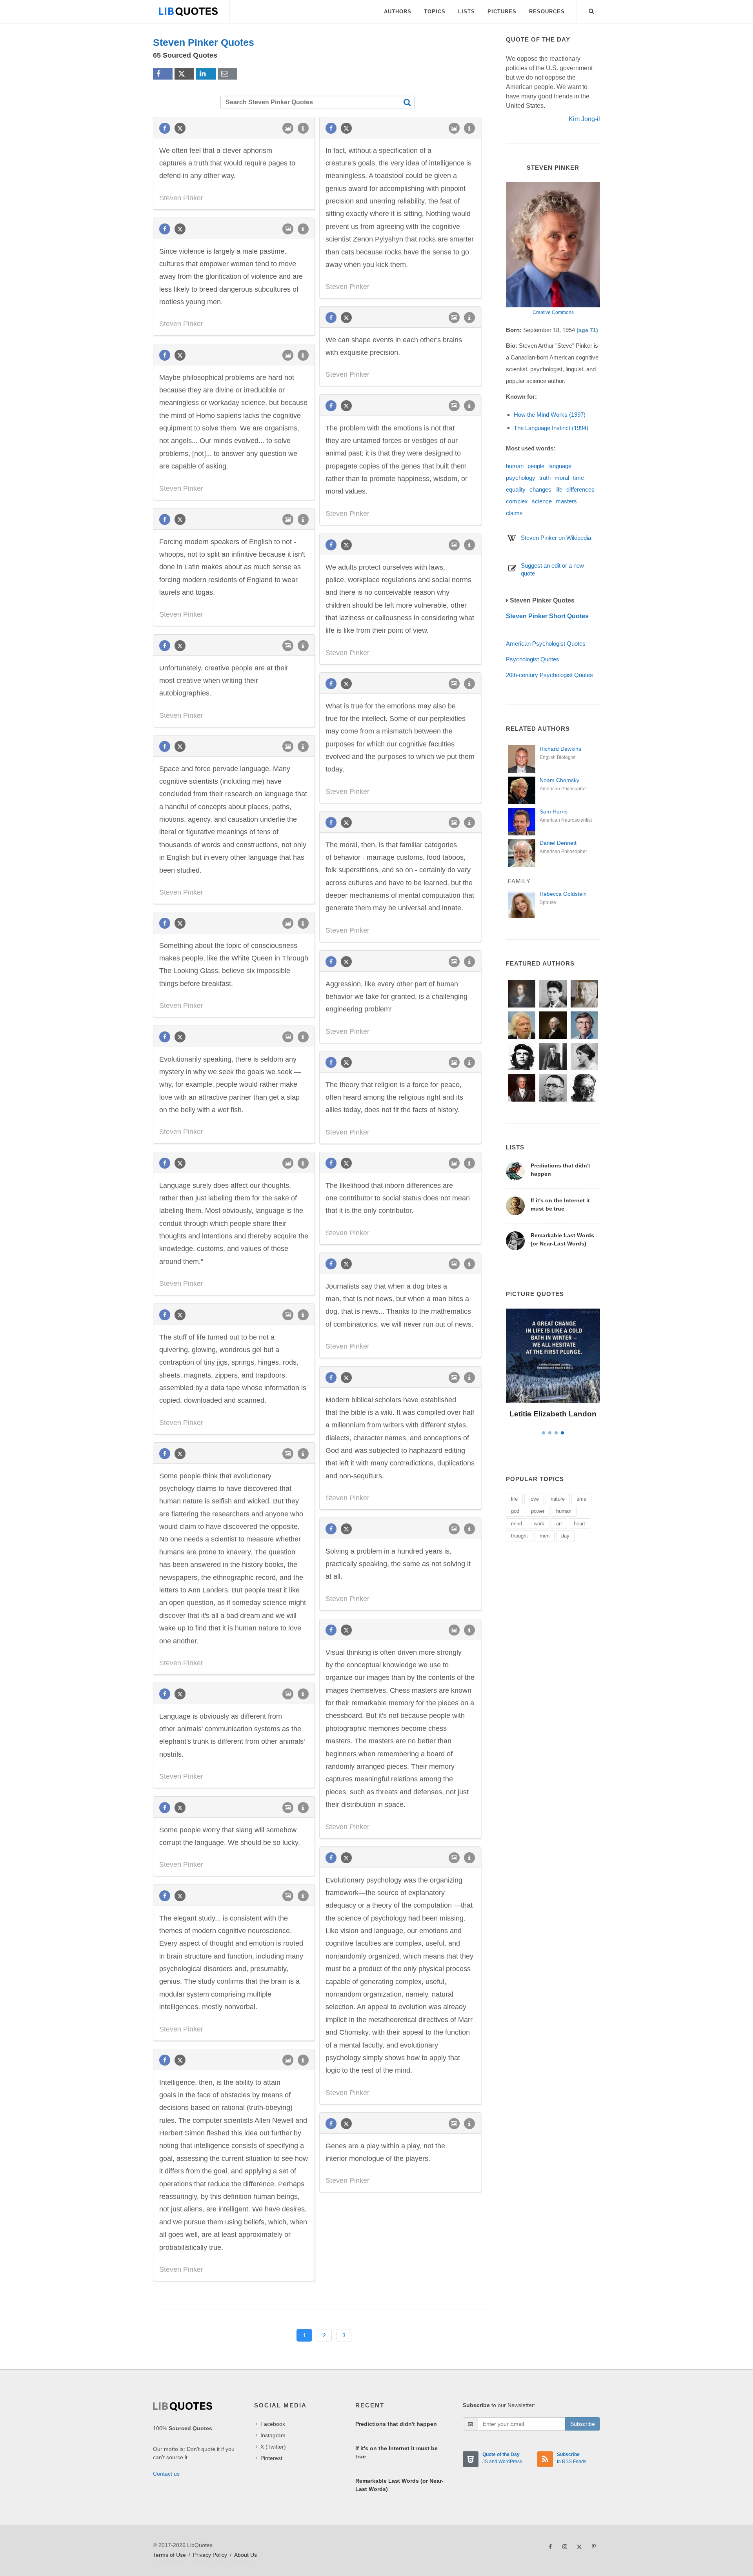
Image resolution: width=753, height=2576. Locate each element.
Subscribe (583, 2424)
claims (514, 513)
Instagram (273, 2435)
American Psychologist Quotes (546, 644)
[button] (591, 10)
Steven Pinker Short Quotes (547, 616)
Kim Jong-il (584, 119)
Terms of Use (169, 2555)
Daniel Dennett (558, 843)
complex (517, 501)
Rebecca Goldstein (563, 894)
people (536, 466)
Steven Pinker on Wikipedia (556, 538)
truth (545, 478)
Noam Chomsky (559, 780)
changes (540, 489)
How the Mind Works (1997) (550, 415)
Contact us (166, 2474)
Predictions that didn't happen (396, 2424)
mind (517, 1524)
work (539, 1524)
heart (579, 1524)
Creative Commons (553, 312)
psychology (521, 478)
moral (562, 478)
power (538, 1511)
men (545, 1536)
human (515, 466)
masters (566, 501)
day (565, 1536)
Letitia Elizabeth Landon (553, 1414)
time (578, 478)
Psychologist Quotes (533, 659)
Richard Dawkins (560, 749)
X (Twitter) (273, 2447)
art (559, 1524)
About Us (246, 2555)
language (560, 466)
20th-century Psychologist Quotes (549, 675)
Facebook (273, 2424)
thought (519, 1536)
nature (558, 1499)
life (559, 489)
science (542, 501)
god (515, 1511)
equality (516, 489)
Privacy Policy (210, 2555)
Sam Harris (554, 811)
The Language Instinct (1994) (551, 428)
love (534, 1499)
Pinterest (271, 2458)
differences (580, 489)
